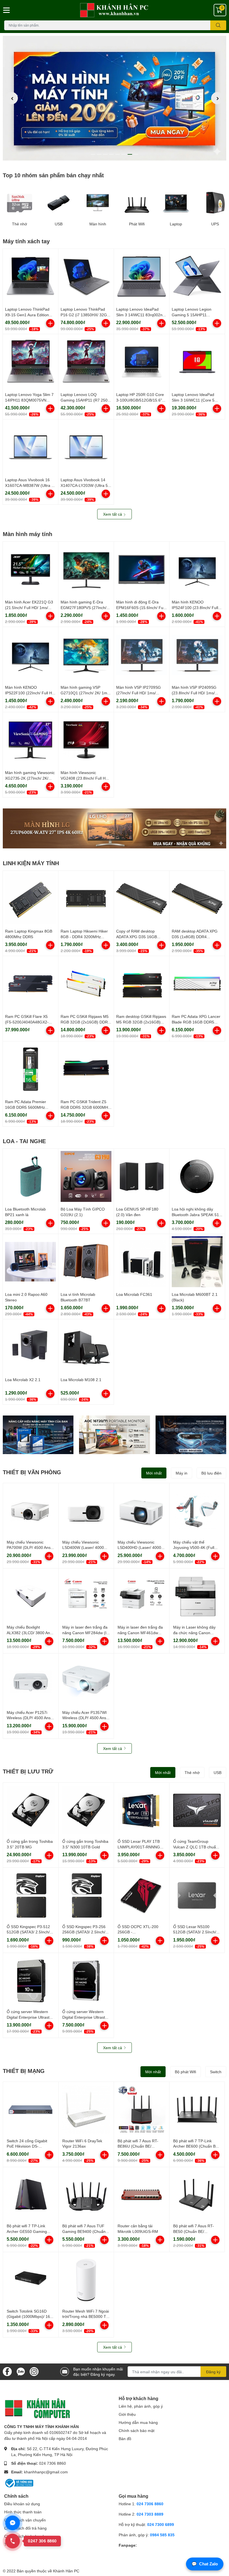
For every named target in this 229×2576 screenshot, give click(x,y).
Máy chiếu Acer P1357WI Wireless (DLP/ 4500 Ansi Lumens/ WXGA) (85, 1718)
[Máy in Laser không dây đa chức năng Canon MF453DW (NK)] (197, 1596)
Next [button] (217, 98)
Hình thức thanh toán (23, 2512)
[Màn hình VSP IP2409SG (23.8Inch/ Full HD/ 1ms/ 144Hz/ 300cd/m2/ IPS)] (197, 655)
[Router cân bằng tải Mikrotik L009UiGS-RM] (142, 2195)
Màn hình (98, 224)
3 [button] (105, 154)
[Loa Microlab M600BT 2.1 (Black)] (197, 1262)
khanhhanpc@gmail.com (46, 2472)
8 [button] (136, 154)
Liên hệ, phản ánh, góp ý (141, 2406)
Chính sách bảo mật (137, 2430)
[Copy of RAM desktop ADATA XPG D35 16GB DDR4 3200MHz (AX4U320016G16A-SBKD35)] (142, 898)
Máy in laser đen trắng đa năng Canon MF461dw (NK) (140, 1633)
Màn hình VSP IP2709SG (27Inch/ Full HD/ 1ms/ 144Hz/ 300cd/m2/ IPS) (139, 693)
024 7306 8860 (53, 2463)
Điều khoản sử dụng (22, 2504)
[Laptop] (176, 203)
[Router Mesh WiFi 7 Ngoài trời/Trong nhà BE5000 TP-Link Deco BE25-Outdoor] (86, 2280)
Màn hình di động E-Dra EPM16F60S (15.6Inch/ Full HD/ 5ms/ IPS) (141, 607)
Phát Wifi (137, 224)
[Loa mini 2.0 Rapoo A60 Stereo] (30, 1262)
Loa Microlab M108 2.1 (81, 1380)
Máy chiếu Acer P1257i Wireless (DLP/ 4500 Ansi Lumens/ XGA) (29, 1718)
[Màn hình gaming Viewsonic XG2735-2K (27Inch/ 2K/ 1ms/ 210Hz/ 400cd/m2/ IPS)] (30, 740)
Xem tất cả (113, 514)
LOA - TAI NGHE (24, 1141)
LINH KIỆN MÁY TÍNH (31, 863)
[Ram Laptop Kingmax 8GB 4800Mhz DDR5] (30, 898)
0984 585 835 (162, 2535)
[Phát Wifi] (137, 203)
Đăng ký (213, 2372)
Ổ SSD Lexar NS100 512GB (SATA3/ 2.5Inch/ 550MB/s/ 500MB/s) (195, 1932)
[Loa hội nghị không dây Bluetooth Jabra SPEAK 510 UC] (197, 1176)
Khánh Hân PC (66, 2571)
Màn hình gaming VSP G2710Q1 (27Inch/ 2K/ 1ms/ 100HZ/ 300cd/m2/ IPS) (85, 693)
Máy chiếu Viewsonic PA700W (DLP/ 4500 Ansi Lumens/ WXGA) (29, 1548)
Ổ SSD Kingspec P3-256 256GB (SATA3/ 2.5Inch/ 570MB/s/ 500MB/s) (84, 1932)
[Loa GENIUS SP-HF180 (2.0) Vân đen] (142, 1176)
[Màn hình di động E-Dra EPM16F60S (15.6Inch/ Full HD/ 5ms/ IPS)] (142, 569)
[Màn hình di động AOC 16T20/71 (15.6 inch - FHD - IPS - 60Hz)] (114, 1435)
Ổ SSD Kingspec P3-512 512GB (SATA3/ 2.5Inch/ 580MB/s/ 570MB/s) (28, 1932)
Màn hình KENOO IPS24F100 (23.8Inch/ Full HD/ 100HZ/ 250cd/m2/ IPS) (196, 607)
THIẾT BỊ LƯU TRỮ (28, 1771)
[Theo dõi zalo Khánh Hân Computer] (21, 2371)
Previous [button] (12, 98)
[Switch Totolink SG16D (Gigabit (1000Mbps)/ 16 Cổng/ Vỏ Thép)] (31, 2280)
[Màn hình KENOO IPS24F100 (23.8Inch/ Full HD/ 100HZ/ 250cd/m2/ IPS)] (197, 569)
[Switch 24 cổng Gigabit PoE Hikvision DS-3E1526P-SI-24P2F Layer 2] (31, 2110)
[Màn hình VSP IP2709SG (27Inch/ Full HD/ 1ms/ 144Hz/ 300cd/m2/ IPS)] (142, 655)
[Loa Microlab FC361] (142, 1262)
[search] (218, 25)
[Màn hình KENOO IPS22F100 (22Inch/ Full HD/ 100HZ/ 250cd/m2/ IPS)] (30, 655)
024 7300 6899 (161, 2524)
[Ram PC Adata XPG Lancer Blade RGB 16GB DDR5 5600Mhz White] (197, 984)
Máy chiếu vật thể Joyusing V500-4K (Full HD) (194, 1548)
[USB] (59, 203)
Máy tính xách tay (26, 241)
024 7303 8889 (150, 2514)
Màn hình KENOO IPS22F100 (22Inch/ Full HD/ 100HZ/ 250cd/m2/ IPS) (30, 693)
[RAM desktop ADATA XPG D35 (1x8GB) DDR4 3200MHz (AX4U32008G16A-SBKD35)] (197, 898)
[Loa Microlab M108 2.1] (86, 1347)
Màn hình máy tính (28, 534)
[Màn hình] (98, 203)
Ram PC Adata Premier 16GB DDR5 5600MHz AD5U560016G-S (26, 1107)
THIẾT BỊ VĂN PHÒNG (32, 1472)
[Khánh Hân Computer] (115, 10)
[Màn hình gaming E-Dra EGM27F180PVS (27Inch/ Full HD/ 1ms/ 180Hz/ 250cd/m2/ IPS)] (86, 569)
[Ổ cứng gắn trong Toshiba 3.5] (31, 1810)
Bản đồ (125, 2439)
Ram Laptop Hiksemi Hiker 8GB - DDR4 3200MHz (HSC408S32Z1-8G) (84, 936)
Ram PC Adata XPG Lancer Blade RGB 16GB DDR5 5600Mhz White (196, 1022)
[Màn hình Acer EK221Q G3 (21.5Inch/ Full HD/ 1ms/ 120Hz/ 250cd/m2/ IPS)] (30, 569)
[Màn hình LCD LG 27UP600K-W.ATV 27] (115, 828)
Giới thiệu (127, 2414)
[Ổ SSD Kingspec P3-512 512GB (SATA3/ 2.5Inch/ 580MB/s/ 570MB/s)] (31, 1895)
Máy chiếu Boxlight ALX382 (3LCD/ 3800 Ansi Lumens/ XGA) (30, 1633)
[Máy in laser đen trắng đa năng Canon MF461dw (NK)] (142, 1596)
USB (59, 224)
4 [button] (111, 154)
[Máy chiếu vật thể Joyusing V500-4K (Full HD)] (197, 1511)
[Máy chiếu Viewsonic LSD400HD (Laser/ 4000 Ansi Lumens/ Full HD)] (142, 1511)
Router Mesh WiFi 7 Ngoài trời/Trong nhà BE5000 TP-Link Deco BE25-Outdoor (86, 2316)
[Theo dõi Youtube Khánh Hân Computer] (34, 2371)
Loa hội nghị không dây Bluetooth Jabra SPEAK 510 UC (196, 1214)
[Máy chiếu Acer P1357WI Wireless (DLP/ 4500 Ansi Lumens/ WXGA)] (86, 1681)
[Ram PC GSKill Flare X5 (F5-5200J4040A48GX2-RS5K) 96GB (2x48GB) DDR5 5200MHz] (30, 984)
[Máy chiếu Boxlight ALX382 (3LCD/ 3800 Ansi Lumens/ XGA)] (31, 1596)
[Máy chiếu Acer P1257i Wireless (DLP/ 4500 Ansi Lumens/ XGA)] (31, 1681)
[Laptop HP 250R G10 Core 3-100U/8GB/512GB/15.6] (142, 362)
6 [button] (124, 154)
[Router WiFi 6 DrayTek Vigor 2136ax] (86, 2110)
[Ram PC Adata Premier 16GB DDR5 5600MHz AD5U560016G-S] (30, 1069)
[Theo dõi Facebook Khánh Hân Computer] (7, 2371)
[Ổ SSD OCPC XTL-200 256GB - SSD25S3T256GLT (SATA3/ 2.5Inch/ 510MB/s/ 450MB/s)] (142, 1895)
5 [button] (118, 154)
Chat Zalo (205, 2564)
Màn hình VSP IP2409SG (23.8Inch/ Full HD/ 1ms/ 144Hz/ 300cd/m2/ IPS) (194, 693)
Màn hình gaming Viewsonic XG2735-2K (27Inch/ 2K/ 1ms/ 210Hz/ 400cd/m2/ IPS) (30, 778)
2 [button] (99, 154)
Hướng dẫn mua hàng (138, 2422)
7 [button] (130, 154)
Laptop (176, 224)
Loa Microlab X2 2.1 (23, 1380)
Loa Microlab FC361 (134, 1294)
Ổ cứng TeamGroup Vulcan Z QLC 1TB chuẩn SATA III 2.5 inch (196, 1847)
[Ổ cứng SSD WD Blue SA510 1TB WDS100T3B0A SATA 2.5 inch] (38, 1435)
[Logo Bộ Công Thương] (19, 2483)
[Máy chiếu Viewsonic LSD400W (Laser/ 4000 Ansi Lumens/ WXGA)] (86, 1511)
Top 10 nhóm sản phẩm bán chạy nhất (53, 175)
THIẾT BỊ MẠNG (24, 2071)
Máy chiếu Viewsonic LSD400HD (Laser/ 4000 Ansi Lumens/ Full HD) (139, 1548)
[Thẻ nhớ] (20, 203)
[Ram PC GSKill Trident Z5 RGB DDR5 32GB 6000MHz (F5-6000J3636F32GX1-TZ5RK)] (86, 1069)
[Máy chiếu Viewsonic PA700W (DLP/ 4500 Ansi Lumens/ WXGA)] (31, 1511)
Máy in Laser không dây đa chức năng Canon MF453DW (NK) (194, 1633)
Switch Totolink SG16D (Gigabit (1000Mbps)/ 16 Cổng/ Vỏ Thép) (28, 2316)
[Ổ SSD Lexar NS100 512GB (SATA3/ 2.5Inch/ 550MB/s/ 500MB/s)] (197, 1895)
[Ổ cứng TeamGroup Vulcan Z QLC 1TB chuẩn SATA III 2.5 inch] (197, 1810)
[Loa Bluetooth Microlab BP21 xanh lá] (30, 1176)
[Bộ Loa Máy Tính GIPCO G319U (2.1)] (86, 1176)
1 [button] (93, 154)
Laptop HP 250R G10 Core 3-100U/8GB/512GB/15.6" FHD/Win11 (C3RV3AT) (140, 400)
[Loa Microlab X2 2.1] (30, 1347)
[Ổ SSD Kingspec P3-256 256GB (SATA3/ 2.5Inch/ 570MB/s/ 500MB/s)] (86, 1895)
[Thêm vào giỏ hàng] (50, 323)
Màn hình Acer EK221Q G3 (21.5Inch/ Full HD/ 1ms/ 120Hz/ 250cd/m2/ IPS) (29, 607)
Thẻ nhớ (20, 224)
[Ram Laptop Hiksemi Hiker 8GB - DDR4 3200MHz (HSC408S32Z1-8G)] (86, 898)
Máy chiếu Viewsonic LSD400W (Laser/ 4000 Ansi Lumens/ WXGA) (83, 1548)
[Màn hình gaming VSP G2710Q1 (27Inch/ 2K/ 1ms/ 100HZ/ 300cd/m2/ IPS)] (86, 655)
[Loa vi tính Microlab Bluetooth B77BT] (86, 1262)
